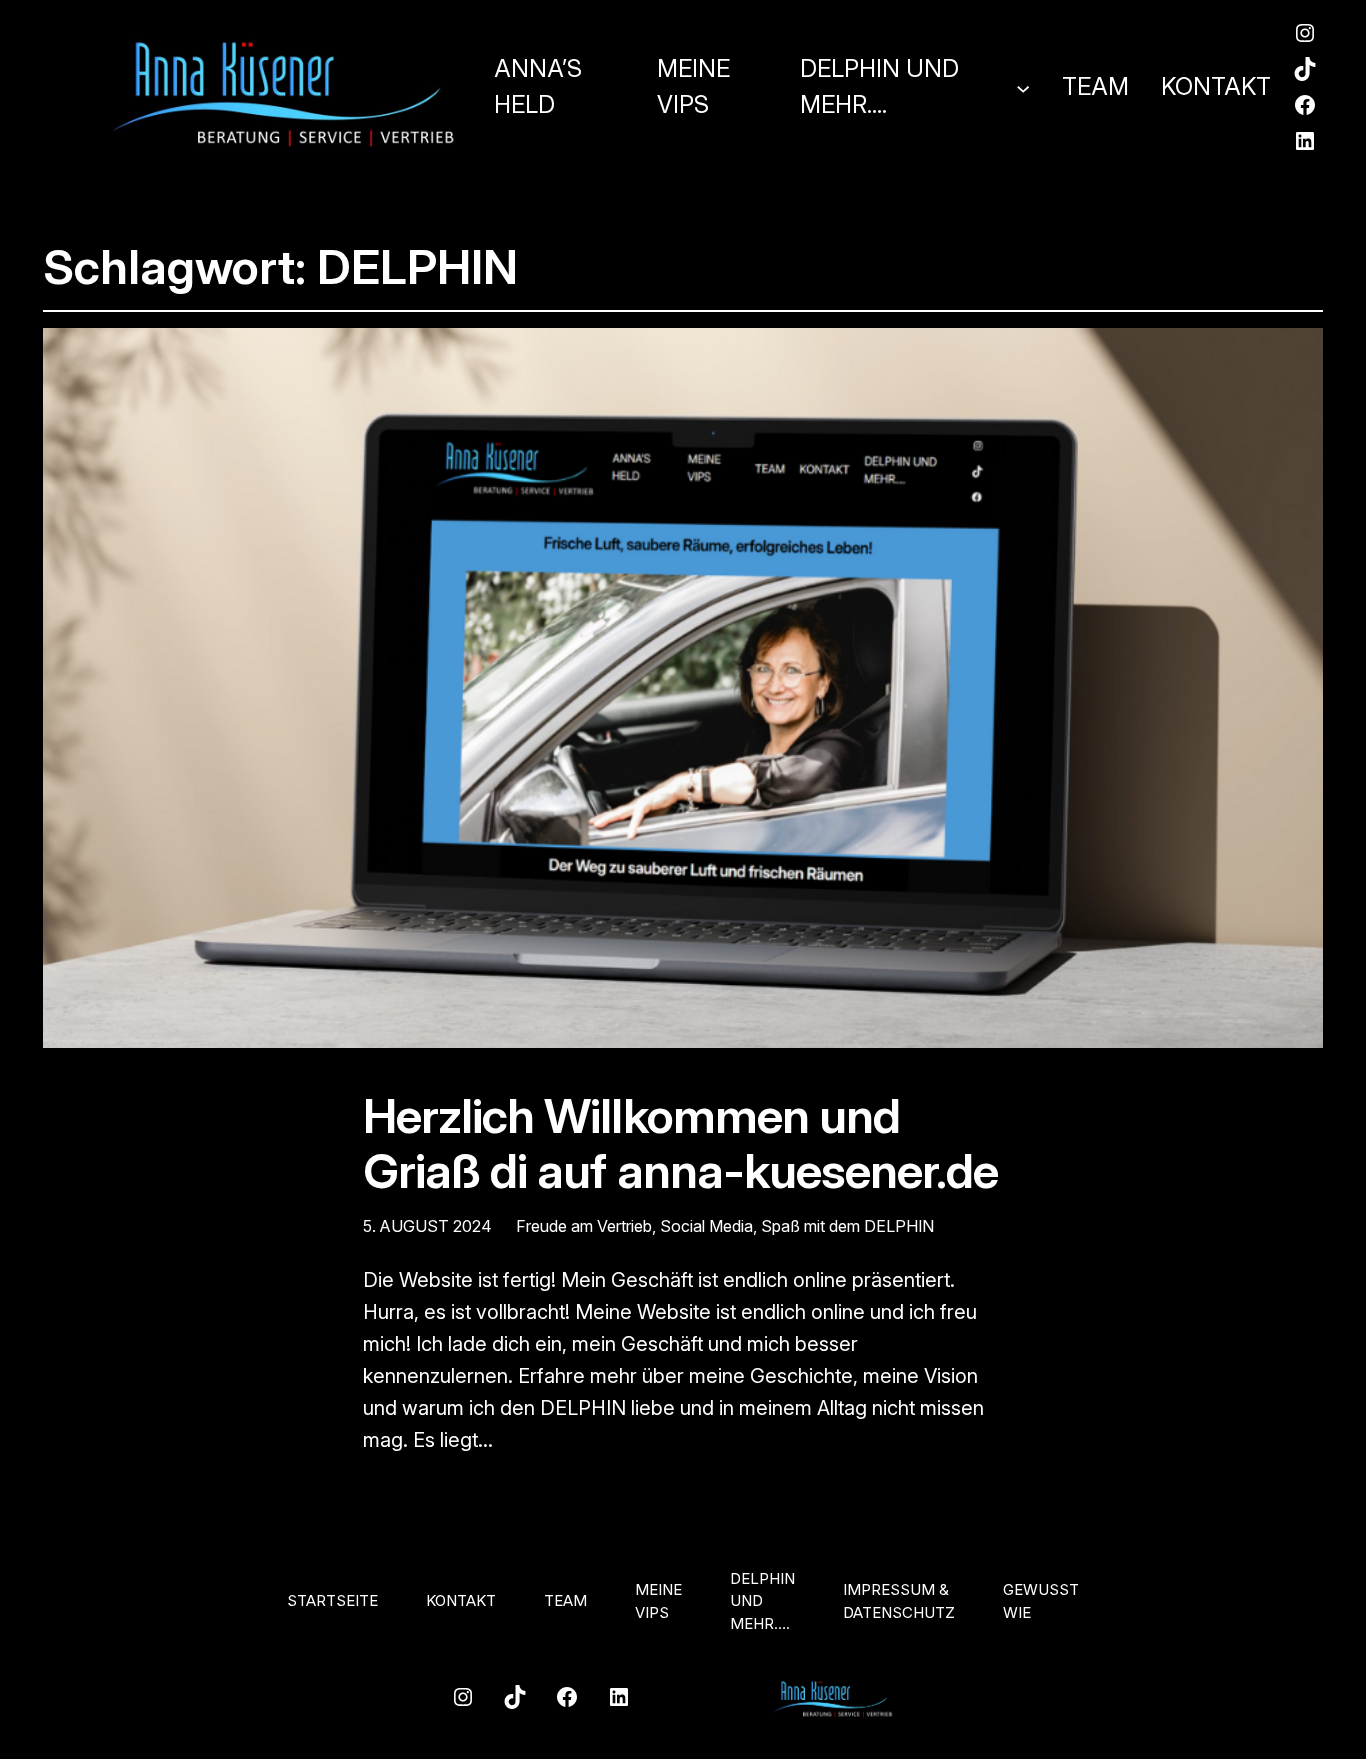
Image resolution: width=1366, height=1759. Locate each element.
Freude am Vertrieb (584, 1226)
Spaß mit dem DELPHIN (847, 1226)
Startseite (332, 1600)
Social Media (706, 1226)
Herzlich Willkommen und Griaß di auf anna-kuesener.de (680, 1143)
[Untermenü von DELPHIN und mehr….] (1023, 87)
